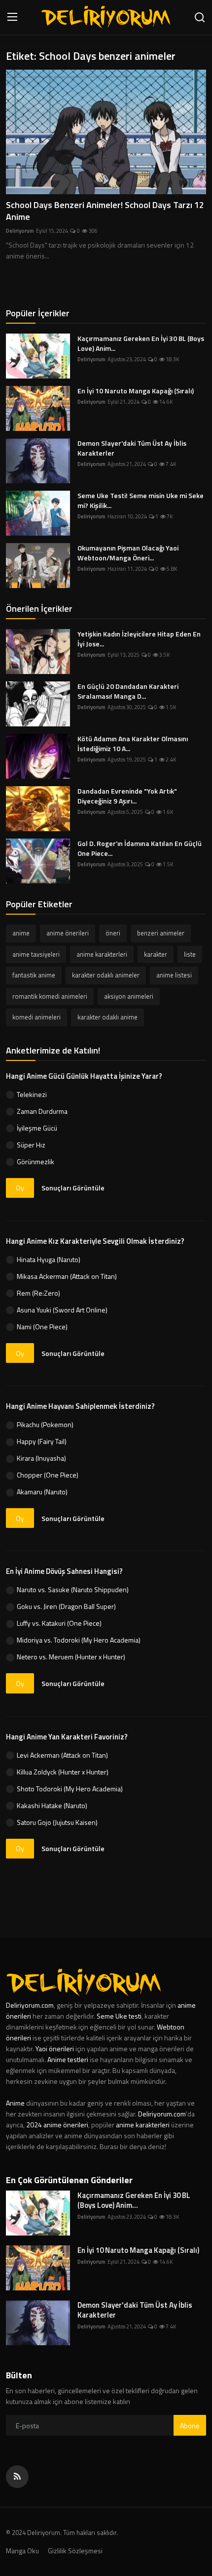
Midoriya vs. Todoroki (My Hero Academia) (79, 1640)
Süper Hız (31, 1145)
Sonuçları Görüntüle (73, 1188)
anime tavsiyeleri (36, 954)
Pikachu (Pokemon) (45, 1424)
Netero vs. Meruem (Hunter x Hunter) (71, 1657)
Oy (20, 1188)
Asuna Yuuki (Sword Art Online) (62, 1310)
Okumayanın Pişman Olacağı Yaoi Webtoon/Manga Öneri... (128, 553)
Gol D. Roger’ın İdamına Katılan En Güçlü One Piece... (140, 848)
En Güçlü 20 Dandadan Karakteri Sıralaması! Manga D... (128, 691)
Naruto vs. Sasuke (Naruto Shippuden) (73, 1589)
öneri (113, 933)
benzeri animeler (161, 933)
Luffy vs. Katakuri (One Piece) (59, 1623)
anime (21, 933)
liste (190, 954)
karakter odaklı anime (107, 1017)
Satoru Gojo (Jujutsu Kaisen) (57, 1822)
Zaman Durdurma (42, 1111)
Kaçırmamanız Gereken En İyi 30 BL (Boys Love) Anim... (141, 343)
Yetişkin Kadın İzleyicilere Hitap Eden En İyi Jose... (139, 639)
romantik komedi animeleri (50, 996)
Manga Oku (22, 2551)
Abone (190, 2426)
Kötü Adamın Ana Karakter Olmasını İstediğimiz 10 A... (133, 744)
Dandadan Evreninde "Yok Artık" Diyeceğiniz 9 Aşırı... (127, 796)
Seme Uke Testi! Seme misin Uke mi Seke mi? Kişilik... (141, 501)
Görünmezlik (35, 1161)
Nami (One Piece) (42, 1327)
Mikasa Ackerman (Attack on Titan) (67, 1276)
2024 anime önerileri (57, 2125)
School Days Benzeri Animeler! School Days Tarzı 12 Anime (105, 211)
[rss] (17, 2477)
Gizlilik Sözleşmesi (75, 2551)
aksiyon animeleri (129, 996)
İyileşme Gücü (37, 1128)
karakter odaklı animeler (106, 975)
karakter (156, 954)
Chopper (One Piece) (48, 1475)
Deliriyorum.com (30, 2005)
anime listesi (174, 975)
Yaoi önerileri (55, 2048)
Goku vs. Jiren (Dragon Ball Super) (66, 1606)
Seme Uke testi (119, 2016)
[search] (200, 18)
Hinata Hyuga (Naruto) (49, 1259)
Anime (16, 2103)
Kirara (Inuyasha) (41, 1458)
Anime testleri (68, 2059)
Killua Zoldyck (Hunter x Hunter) (63, 1772)
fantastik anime (34, 975)
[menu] (12, 18)
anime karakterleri (102, 954)
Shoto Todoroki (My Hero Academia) (70, 1789)
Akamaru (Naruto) (42, 1492)
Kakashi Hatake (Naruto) (52, 1805)
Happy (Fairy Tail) (42, 1441)
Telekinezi (32, 1094)
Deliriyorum (20, 231)
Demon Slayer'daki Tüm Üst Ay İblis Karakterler (132, 448)
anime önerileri (68, 933)
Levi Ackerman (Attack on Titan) (62, 1755)
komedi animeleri (36, 1017)
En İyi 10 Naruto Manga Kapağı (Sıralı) (136, 391)
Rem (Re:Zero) (38, 1293)
